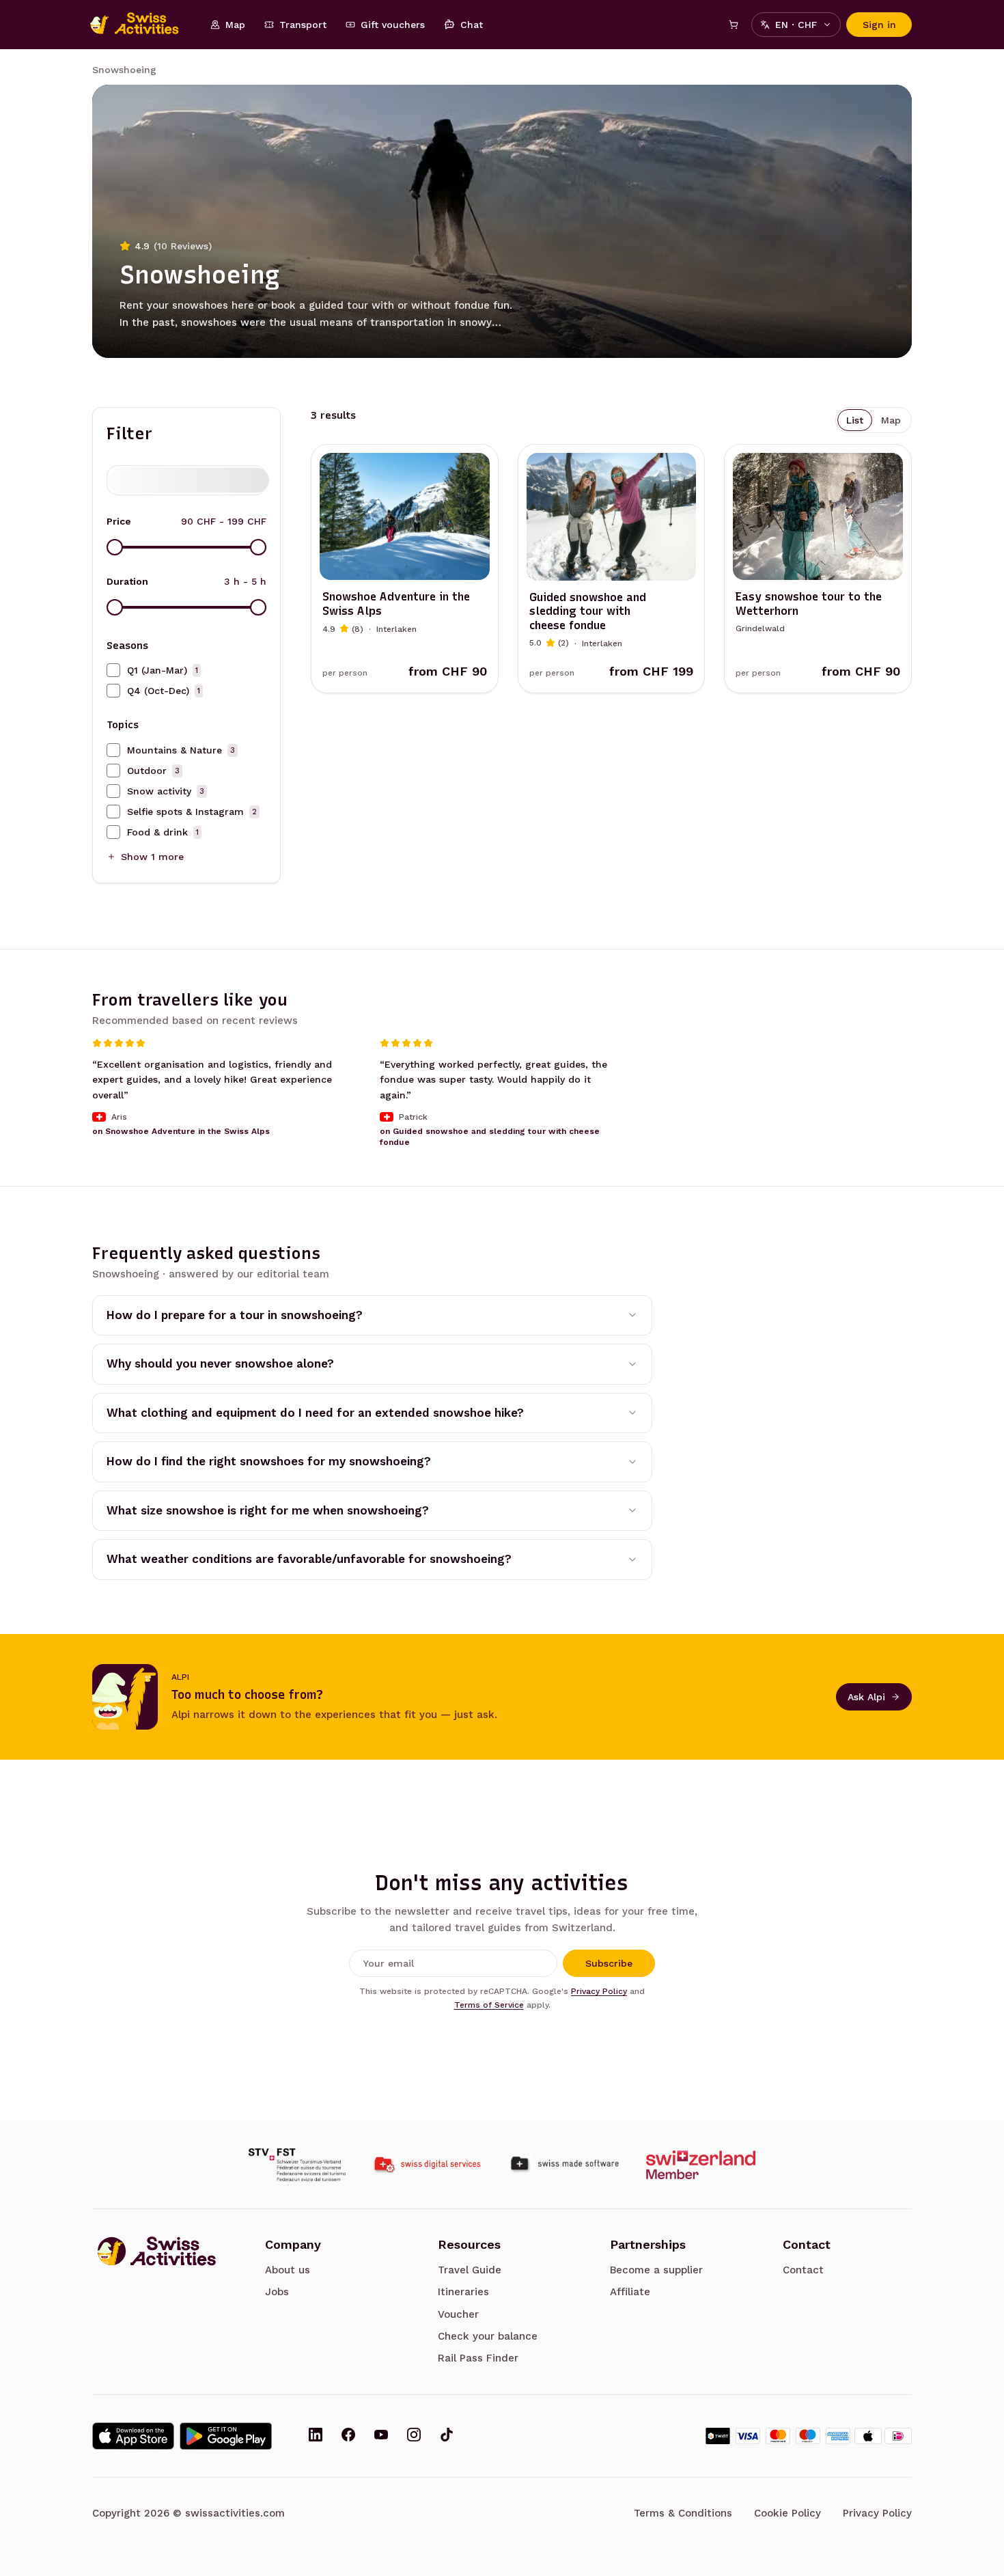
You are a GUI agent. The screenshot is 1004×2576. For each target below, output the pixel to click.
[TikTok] (447, 2436)
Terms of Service (489, 2005)
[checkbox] (113, 670)
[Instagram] (414, 2436)
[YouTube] (381, 2436)
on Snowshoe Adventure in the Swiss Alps (181, 1131)
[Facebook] (348, 2436)
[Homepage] (141, 25)
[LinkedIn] (316, 2436)
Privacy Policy (599, 1991)
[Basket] (734, 25)
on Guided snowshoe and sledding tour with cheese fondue (490, 1137)
